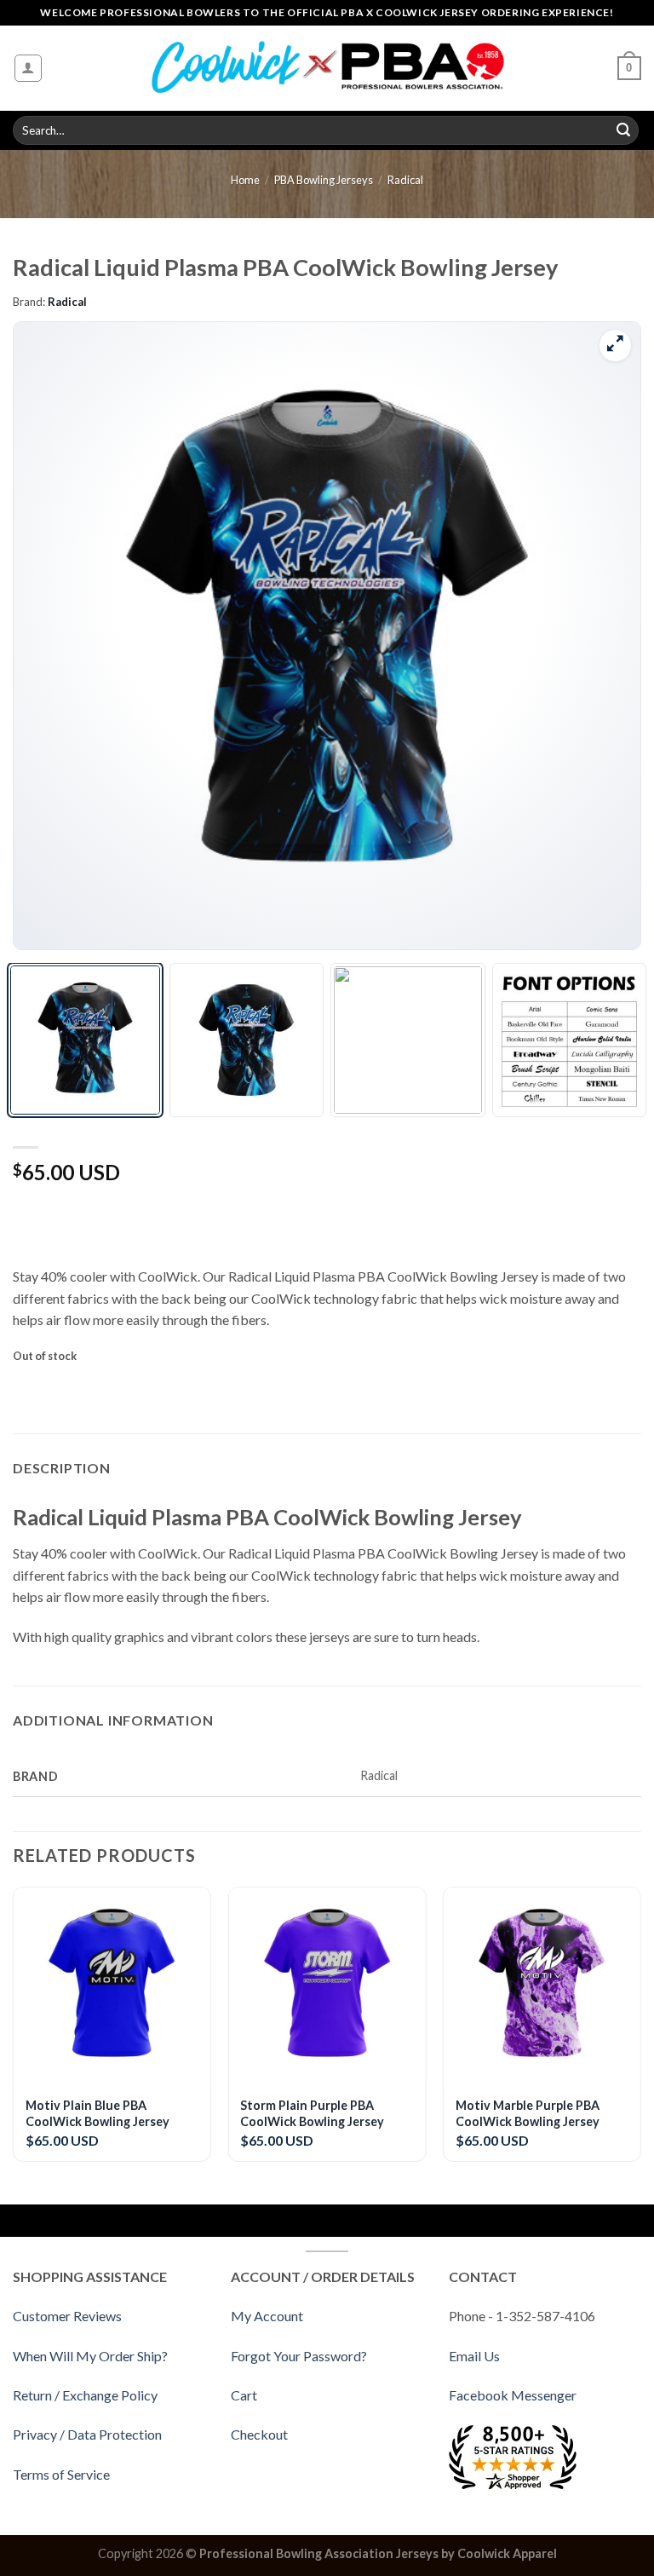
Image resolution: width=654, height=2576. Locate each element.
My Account (267, 2316)
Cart (244, 2395)
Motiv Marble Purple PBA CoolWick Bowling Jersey (528, 2113)
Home (245, 180)
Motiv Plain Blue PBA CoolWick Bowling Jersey (98, 2113)
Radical (405, 180)
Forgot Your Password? (299, 2356)
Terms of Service (61, 2474)
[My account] (29, 68)
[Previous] (48, 635)
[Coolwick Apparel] (327, 69)
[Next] (606, 635)
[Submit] (623, 130)
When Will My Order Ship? (90, 2356)
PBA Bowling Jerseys (324, 180)
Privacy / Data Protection (87, 2434)
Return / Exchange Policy (85, 2395)
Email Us (474, 2356)
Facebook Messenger (513, 2395)
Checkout (259, 2434)
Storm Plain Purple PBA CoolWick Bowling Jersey (312, 2113)
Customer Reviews (67, 2316)
